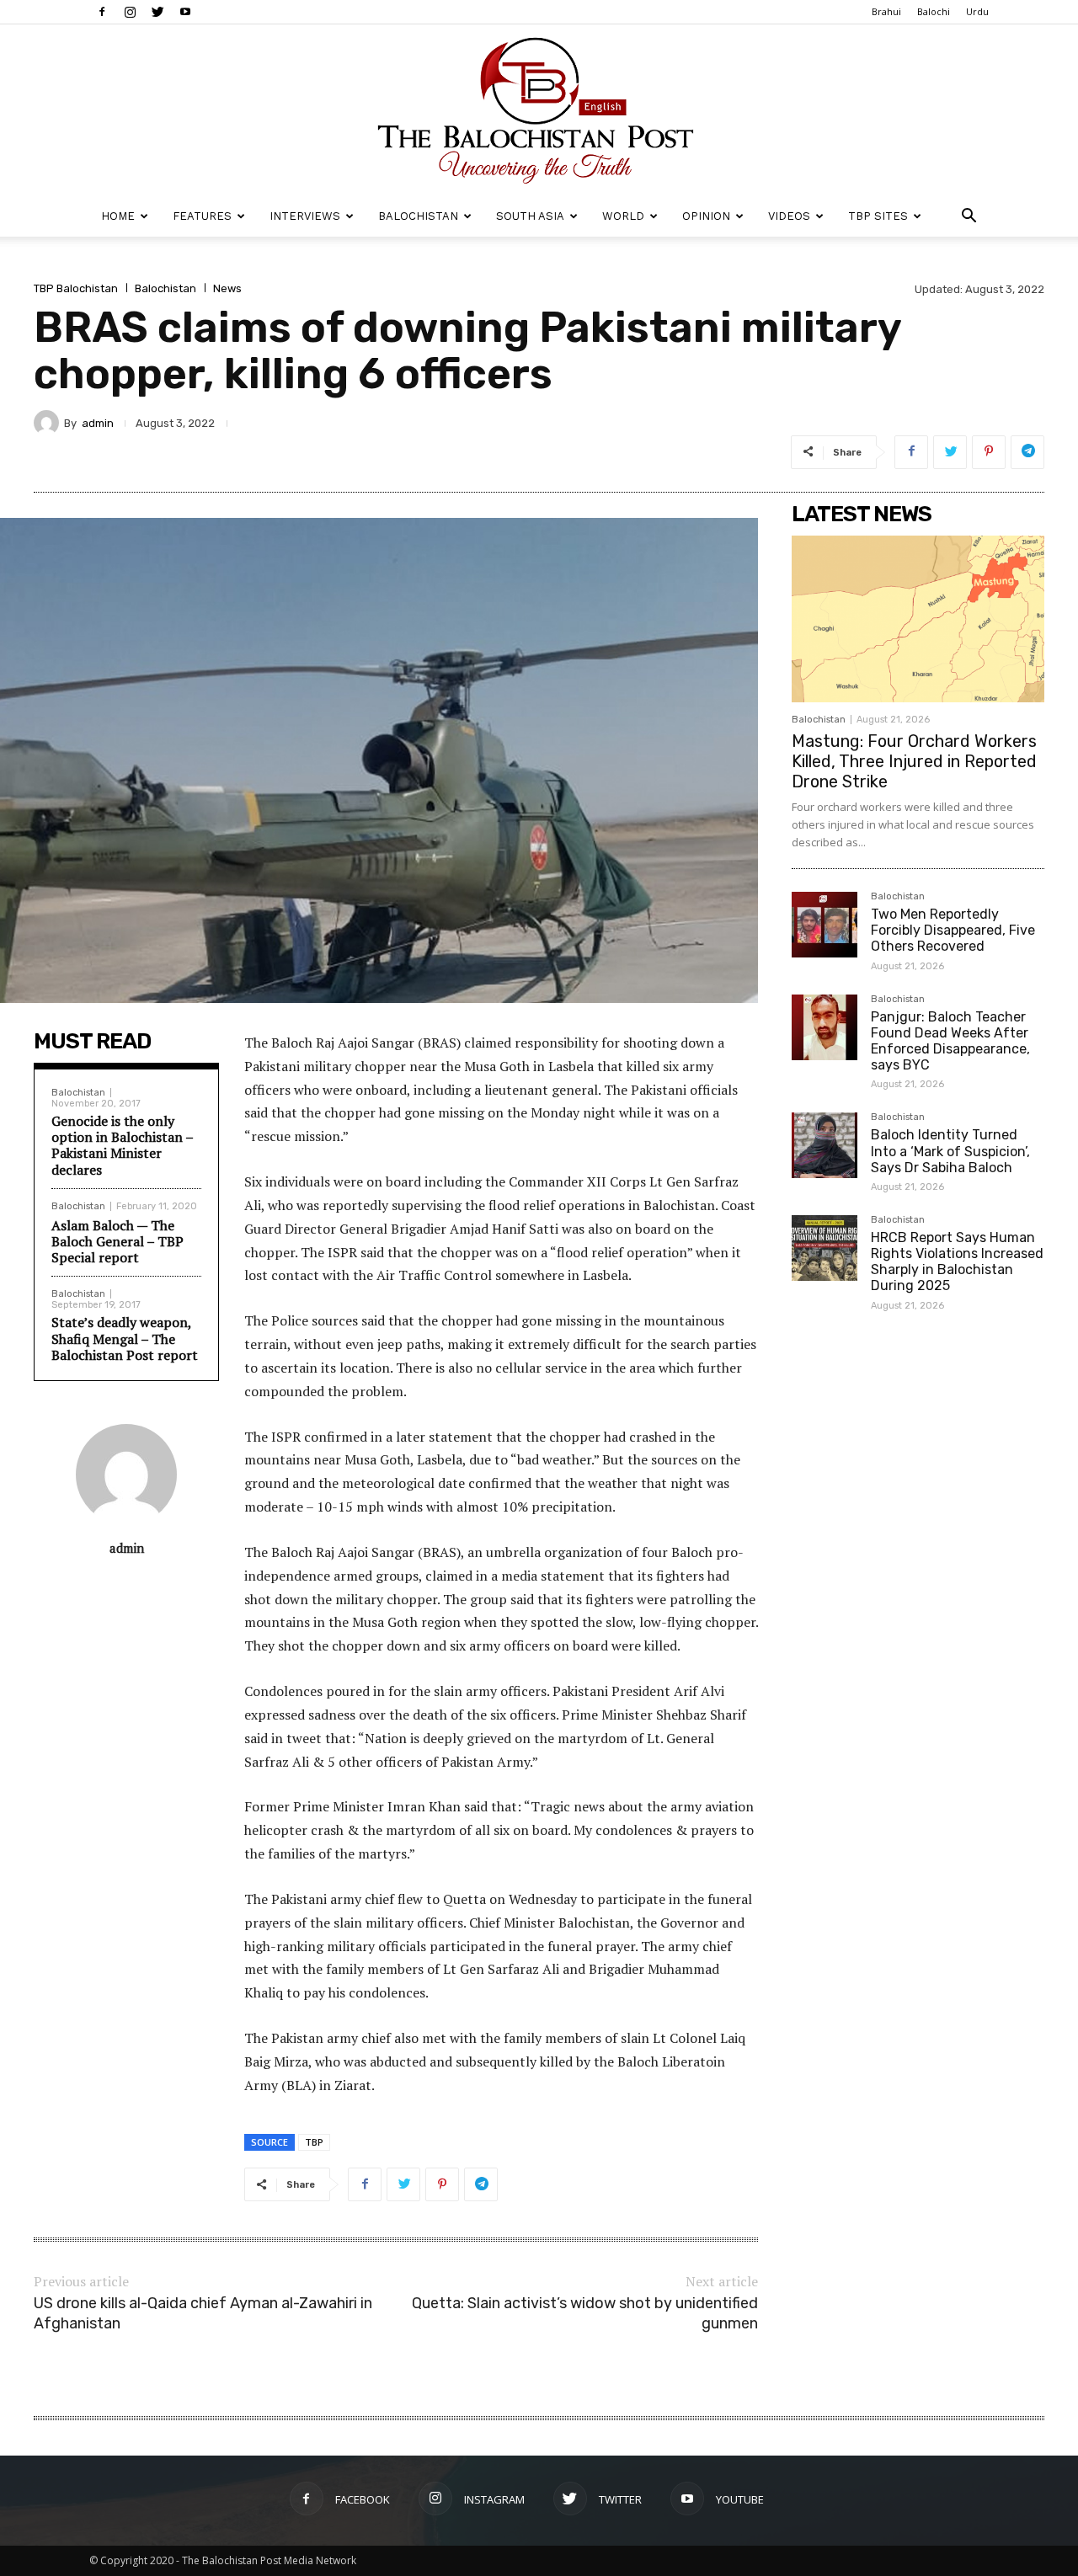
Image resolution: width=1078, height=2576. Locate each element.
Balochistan (418, 216)
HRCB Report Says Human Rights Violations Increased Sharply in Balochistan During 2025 (957, 1262)
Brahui (886, 11)
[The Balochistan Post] (539, 110)
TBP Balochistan (76, 288)
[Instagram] (130, 12)
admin (98, 423)
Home (118, 216)
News (227, 288)
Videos (789, 216)
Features (202, 216)
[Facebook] (102, 12)
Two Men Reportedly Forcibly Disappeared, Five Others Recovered (953, 930)
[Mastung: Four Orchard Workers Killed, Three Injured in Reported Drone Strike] (918, 619)
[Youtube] (185, 12)
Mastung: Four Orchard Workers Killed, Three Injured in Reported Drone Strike (914, 761)
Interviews (305, 216)
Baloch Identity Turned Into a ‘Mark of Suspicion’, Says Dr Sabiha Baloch (950, 1151)
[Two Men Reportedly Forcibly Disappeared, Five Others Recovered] (825, 925)
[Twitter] (157, 12)
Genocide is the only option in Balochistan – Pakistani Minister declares (122, 1145)
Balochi (934, 11)
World (623, 216)
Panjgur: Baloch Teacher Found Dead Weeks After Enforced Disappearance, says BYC (950, 1041)
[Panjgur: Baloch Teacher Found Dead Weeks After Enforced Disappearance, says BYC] (825, 1027)
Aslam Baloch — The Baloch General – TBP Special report (117, 1241)
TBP (314, 2142)
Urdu (977, 11)
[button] (969, 218)
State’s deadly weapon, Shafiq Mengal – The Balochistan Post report (125, 1338)
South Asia (530, 216)
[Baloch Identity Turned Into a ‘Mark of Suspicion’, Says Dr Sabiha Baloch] (825, 1145)
